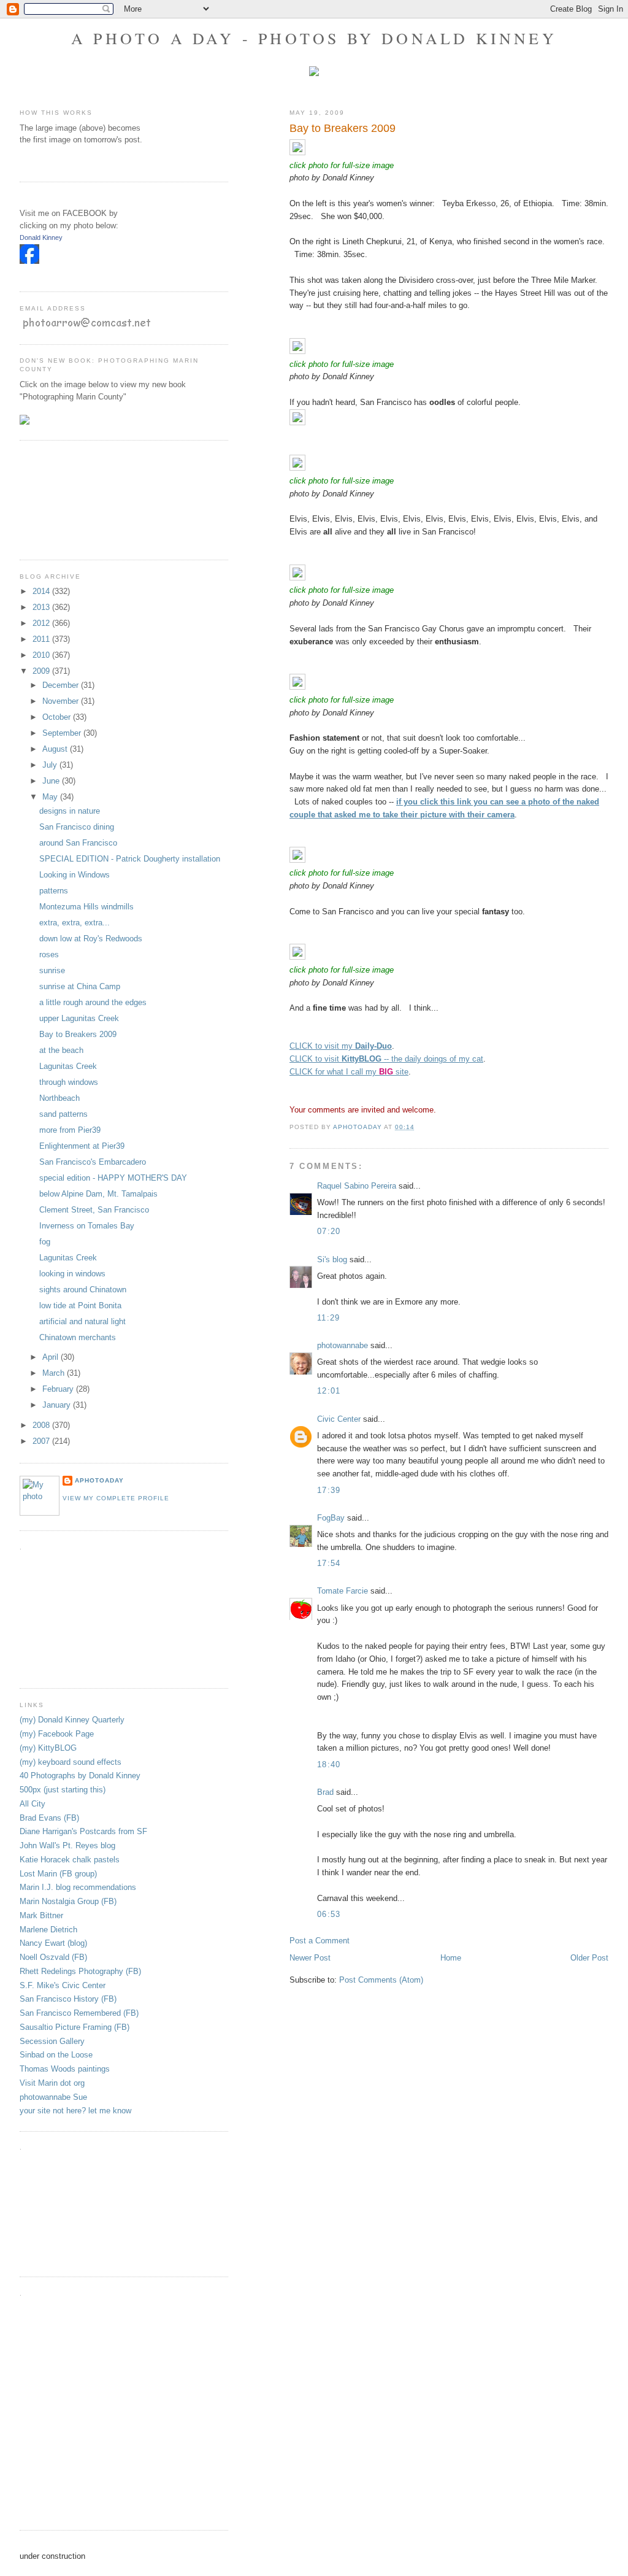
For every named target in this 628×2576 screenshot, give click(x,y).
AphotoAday (99, 1480)
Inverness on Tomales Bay (87, 1226)
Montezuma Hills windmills (86, 907)
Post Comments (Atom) (381, 1980)
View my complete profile (116, 1498)
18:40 (329, 1764)
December (62, 685)
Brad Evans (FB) (49, 1818)
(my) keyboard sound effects (71, 1762)
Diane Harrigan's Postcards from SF (83, 1831)
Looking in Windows (75, 875)
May (51, 797)
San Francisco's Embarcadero (93, 1162)
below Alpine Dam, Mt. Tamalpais (98, 1194)
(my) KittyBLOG (48, 1748)
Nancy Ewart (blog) (53, 1943)
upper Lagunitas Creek (79, 1018)
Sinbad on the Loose (56, 2055)
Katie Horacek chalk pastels (70, 1860)
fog (45, 1242)
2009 (42, 671)
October (58, 717)
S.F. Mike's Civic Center (63, 1985)
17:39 (329, 1490)
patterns (54, 891)
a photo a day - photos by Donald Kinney (314, 38)
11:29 (329, 1318)
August (56, 749)
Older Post (589, 1958)
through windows (69, 1082)
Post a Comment (320, 1941)
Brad (325, 1792)
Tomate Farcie (343, 1591)
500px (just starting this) (63, 1790)
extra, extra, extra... (75, 923)
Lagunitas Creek (68, 1066)
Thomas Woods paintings (65, 2069)
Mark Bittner (41, 1915)
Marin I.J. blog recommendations (78, 1887)
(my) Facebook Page (57, 1734)
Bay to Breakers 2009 (78, 1034)
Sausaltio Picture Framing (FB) (75, 2027)
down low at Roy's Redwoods (91, 939)
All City (33, 1804)
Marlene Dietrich (48, 1930)
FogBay (331, 1518)
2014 (42, 591)
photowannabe (343, 1345)
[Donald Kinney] (29, 261)
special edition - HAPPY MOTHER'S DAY (113, 1178)
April (52, 1357)
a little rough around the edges (93, 1002)
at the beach (61, 1050)
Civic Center (339, 1419)
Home (451, 1958)
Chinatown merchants (78, 1337)
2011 (42, 639)
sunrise (52, 970)
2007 (42, 1441)
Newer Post (310, 1958)
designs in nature (70, 811)
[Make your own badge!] (21, 273)
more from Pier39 (70, 1130)
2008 (42, 1425)
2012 (42, 623)
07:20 (329, 1231)
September (63, 733)
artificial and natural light (82, 1321)
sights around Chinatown (83, 1290)
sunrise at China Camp (80, 986)
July (51, 765)
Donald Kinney (41, 237)
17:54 (329, 1563)
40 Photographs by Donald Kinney (80, 1776)
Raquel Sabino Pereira (357, 1186)
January (58, 1405)
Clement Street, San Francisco (94, 1210)
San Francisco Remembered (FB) (79, 2013)
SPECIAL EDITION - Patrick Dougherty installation (130, 859)
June (52, 781)
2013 (42, 607)
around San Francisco (78, 843)
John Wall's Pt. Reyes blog (67, 1845)
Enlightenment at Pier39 (82, 1146)
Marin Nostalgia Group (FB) (68, 1901)
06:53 (329, 1914)
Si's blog (332, 1259)
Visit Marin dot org (52, 2083)
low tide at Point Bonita (80, 1305)
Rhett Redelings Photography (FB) (80, 1971)
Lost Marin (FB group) (58, 1874)
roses (49, 954)
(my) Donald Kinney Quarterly (72, 1720)
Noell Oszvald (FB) (53, 1957)
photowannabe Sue (53, 2097)
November (62, 701)
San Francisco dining (77, 827)
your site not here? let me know (75, 2111)
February (59, 1389)
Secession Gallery (52, 2041)
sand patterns (63, 1114)
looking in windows (72, 1274)
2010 (42, 655)
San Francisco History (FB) (68, 1999)
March (55, 1373)
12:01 (329, 1391)
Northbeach (59, 1098)
